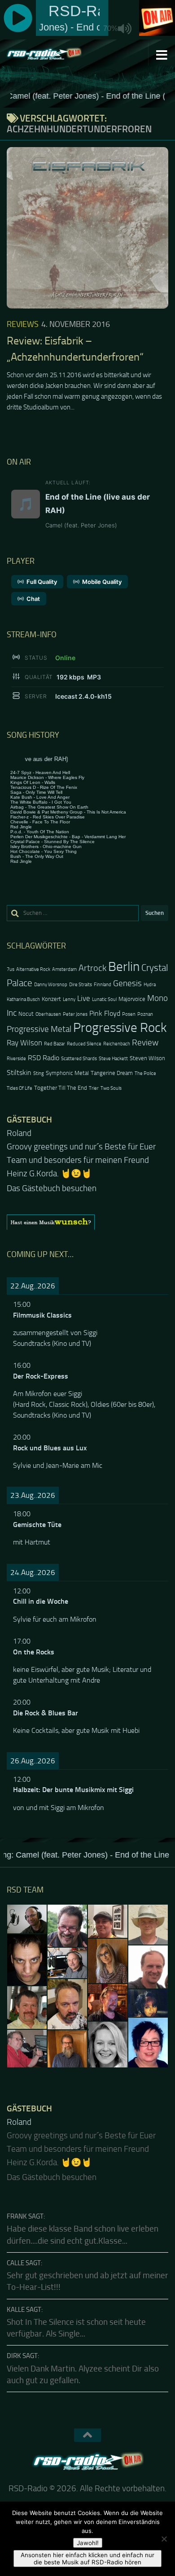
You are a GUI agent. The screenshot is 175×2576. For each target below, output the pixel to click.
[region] (87, 1222)
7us (11, 969)
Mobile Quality (102, 582)
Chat (33, 599)
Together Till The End (61, 1088)
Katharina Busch (23, 999)
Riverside (16, 1059)
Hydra (150, 985)
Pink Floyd (105, 1014)
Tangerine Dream (112, 1073)
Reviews (23, 324)
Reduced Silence (84, 1044)
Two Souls (111, 1088)
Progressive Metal (39, 1029)
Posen (129, 1014)
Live (84, 998)
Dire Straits (81, 985)
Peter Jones (75, 1014)
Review (145, 1042)
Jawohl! (88, 2543)
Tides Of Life (20, 1088)
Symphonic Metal (67, 1073)
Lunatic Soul (104, 999)
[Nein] (164, 2539)
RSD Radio (44, 1058)
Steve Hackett (113, 1059)
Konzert (51, 999)
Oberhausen (48, 1014)
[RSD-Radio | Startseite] (56, 54)
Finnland (103, 985)
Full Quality (42, 582)
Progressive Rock (120, 1028)
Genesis (127, 983)
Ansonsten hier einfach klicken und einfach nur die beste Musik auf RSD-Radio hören (87, 2559)
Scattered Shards (79, 1059)
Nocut (26, 1014)
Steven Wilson (147, 1058)
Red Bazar (55, 1044)
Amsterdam (64, 969)
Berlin (124, 967)
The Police (145, 1073)
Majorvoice (132, 999)
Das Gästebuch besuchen (52, 1188)
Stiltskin (19, 1073)
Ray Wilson (24, 1043)
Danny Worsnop (51, 985)
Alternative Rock (33, 969)
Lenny (69, 999)
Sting (39, 1073)
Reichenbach (117, 1044)
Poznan (145, 1014)
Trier (94, 1088)
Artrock (92, 968)
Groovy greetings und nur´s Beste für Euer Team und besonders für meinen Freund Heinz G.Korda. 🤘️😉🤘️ (81, 1160)
